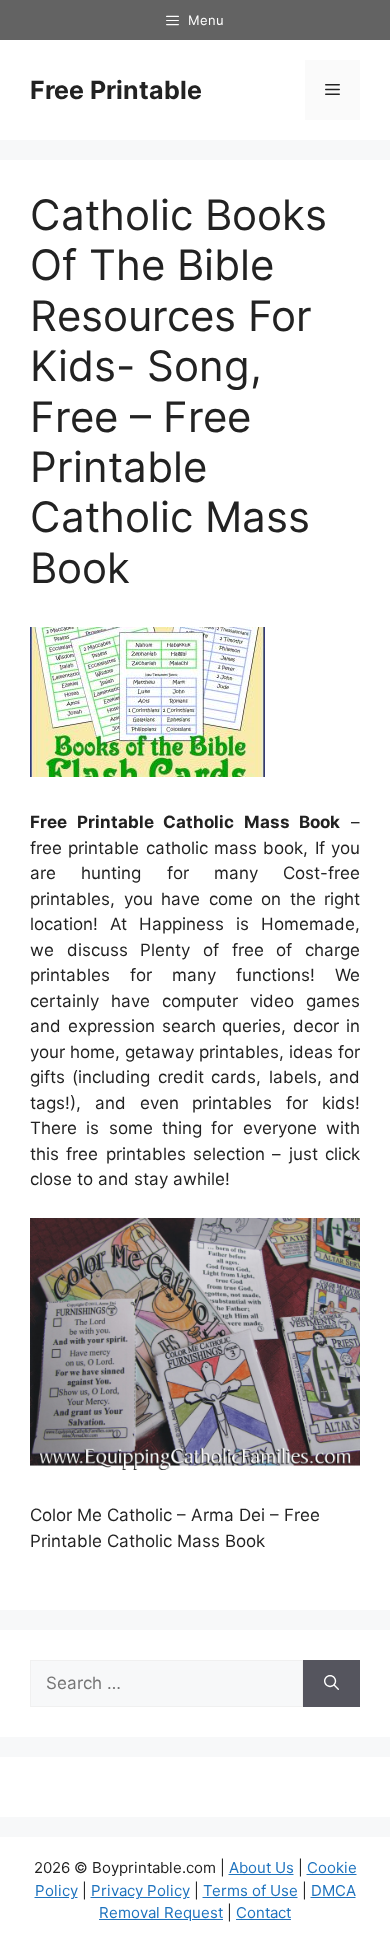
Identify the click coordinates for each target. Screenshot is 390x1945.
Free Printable (116, 90)
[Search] (331, 1684)
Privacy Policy (140, 1890)
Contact (263, 1912)
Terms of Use (250, 1890)
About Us (261, 1867)
